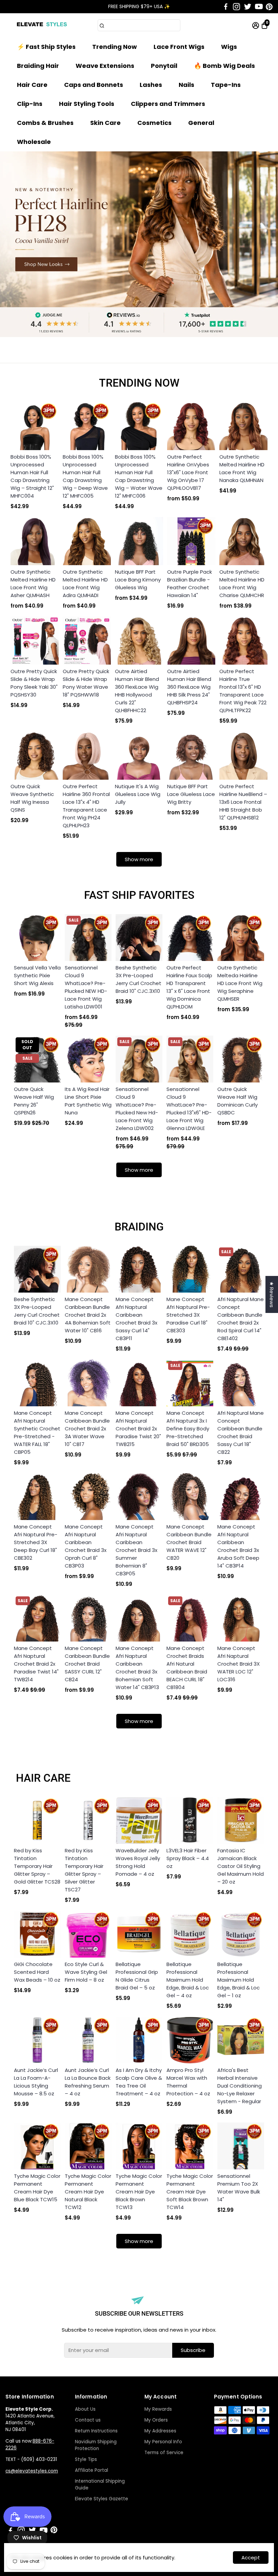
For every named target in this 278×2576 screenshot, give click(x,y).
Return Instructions (96, 2431)
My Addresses (160, 2431)
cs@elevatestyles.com (32, 2471)
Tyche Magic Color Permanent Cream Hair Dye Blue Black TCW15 (37, 2188)
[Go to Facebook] (226, 7)
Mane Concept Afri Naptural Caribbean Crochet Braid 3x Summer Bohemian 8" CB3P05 (136, 1550)
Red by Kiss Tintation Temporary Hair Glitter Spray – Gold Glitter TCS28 (37, 1866)
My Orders (156, 2420)
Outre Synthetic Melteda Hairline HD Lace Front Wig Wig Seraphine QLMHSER (240, 983)
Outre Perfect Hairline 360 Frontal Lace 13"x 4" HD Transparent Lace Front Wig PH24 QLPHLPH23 (86, 806)
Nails (186, 85)
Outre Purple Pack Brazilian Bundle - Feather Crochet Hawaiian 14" (190, 583)
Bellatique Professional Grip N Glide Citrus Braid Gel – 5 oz (137, 1976)
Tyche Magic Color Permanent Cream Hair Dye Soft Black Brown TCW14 (190, 2192)
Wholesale (34, 142)
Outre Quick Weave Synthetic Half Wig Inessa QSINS (32, 798)
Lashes (151, 85)
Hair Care (32, 85)
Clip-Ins (30, 104)
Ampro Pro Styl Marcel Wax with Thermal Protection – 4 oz (188, 2082)
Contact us (88, 2420)
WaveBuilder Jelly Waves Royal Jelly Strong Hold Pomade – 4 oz (138, 1862)
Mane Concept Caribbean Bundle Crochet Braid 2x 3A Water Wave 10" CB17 (87, 1429)
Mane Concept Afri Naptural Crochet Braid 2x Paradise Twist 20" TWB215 (138, 1429)
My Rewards (158, 2409)
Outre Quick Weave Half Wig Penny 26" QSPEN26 (34, 1101)
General (201, 123)
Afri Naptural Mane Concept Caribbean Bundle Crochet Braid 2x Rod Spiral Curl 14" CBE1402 (241, 1319)
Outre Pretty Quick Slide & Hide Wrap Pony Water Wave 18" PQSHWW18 (86, 683)
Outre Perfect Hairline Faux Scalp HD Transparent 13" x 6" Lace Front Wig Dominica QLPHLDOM (189, 987)
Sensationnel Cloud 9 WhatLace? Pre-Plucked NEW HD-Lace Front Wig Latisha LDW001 (86, 987)
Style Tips (86, 2459)
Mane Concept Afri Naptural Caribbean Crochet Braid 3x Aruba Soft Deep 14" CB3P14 (238, 1546)
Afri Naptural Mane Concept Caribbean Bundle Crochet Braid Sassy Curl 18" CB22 (241, 1432)
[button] (264, 14)
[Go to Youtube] (259, 7)
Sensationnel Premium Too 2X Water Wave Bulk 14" (239, 2188)
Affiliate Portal (92, 2470)
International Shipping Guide (100, 2485)
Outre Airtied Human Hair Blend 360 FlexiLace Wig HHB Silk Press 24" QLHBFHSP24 (189, 687)
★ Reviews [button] (272, 1294)
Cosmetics (154, 123)
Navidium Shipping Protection (96, 2445)
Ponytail (164, 66)
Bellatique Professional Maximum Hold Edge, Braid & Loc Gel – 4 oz (188, 1980)
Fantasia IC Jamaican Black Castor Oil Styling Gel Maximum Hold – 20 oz (241, 1866)
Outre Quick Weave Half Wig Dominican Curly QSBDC (237, 1101)
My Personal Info (163, 2442)
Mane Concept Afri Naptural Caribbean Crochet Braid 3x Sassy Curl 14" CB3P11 (136, 1319)
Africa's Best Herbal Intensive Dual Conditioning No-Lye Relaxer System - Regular (240, 2086)
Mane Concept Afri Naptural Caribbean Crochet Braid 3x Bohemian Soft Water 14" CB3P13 (137, 1668)
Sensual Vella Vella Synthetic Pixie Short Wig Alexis (37, 975)
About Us (85, 2409)
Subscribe (193, 2350)
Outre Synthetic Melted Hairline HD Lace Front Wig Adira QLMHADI (85, 583)
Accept (251, 2558)
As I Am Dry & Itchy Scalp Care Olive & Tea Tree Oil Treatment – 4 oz (139, 2082)
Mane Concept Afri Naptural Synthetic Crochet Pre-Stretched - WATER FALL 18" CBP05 (37, 1432)
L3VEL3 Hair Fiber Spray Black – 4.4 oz (188, 1858)
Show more (139, 859)
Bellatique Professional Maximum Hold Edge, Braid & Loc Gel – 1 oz (239, 1980)
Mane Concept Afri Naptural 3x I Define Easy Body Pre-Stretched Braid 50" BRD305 (188, 1429)
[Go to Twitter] (248, 7)
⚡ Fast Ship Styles (46, 47)
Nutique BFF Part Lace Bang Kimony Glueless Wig (138, 580)
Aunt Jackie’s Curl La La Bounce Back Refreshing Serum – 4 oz (88, 2082)
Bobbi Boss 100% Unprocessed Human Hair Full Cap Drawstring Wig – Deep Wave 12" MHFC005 (85, 476)
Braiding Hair (38, 66)
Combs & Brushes (45, 123)
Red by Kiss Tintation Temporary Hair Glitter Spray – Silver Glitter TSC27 (84, 1870)
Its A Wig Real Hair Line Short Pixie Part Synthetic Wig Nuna (88, 1101)
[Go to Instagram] (236, 7)
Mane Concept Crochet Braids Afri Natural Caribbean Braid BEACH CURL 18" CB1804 (187, 1668)
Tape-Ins (226, 85)
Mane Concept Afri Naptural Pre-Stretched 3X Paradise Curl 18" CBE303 (188, 1315)
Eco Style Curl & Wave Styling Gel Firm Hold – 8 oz (86, 1972)
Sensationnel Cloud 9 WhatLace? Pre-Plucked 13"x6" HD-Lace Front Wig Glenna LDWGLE (189, 1109)
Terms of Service (164, 2453)
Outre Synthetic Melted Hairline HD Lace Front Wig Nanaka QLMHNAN (242, 468)
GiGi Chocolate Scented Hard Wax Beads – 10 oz (37, 1972)
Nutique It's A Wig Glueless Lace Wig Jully (138, 794)
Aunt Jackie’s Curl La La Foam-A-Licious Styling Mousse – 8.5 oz (36, 2082)
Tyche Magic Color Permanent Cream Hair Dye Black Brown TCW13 (139, 2192)
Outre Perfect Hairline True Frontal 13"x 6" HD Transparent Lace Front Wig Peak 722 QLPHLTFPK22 (243, 691)
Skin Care (105, 123)
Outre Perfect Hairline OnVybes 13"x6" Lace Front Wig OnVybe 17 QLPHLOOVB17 (188, 472)
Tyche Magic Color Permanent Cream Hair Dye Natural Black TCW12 (88, 2192)
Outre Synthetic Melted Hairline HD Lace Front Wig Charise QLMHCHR (242, 583)
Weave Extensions (105, 66)
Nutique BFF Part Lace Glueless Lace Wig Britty (191, 794)
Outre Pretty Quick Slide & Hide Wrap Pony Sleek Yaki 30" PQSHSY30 (34, 683)
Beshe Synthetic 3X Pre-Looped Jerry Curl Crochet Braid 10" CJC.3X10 (138, 979)
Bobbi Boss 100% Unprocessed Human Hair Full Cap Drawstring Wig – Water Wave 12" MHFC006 (139, 476)
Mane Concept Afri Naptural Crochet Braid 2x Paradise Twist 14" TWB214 (36, 1664)
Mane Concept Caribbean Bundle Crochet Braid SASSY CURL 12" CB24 (87, 1664)
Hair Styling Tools (87, 104)
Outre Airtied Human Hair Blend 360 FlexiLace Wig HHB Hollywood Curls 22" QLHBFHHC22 (137, 691)
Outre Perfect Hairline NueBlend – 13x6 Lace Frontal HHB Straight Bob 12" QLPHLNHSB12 (243, 802)
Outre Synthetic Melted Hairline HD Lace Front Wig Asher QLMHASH (33, 583)
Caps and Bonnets (94, 85)
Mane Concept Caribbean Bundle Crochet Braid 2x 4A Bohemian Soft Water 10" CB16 (88, 1315)
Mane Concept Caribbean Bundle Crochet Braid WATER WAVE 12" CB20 (189, 1542)
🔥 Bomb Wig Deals (224, 66)
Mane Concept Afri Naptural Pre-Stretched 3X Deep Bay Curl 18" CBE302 (36, 1542)
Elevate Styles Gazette (102, 2499)
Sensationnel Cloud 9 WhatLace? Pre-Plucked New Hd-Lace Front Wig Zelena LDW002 (137, 1109)
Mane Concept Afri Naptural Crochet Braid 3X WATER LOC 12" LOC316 (239, 1664)
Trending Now (115, 47)
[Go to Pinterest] (269, 7)
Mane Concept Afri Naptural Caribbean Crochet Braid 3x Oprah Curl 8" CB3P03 (86, 1546)
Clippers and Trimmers (168, 104)
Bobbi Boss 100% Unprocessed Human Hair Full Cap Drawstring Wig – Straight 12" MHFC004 (32, 476)
